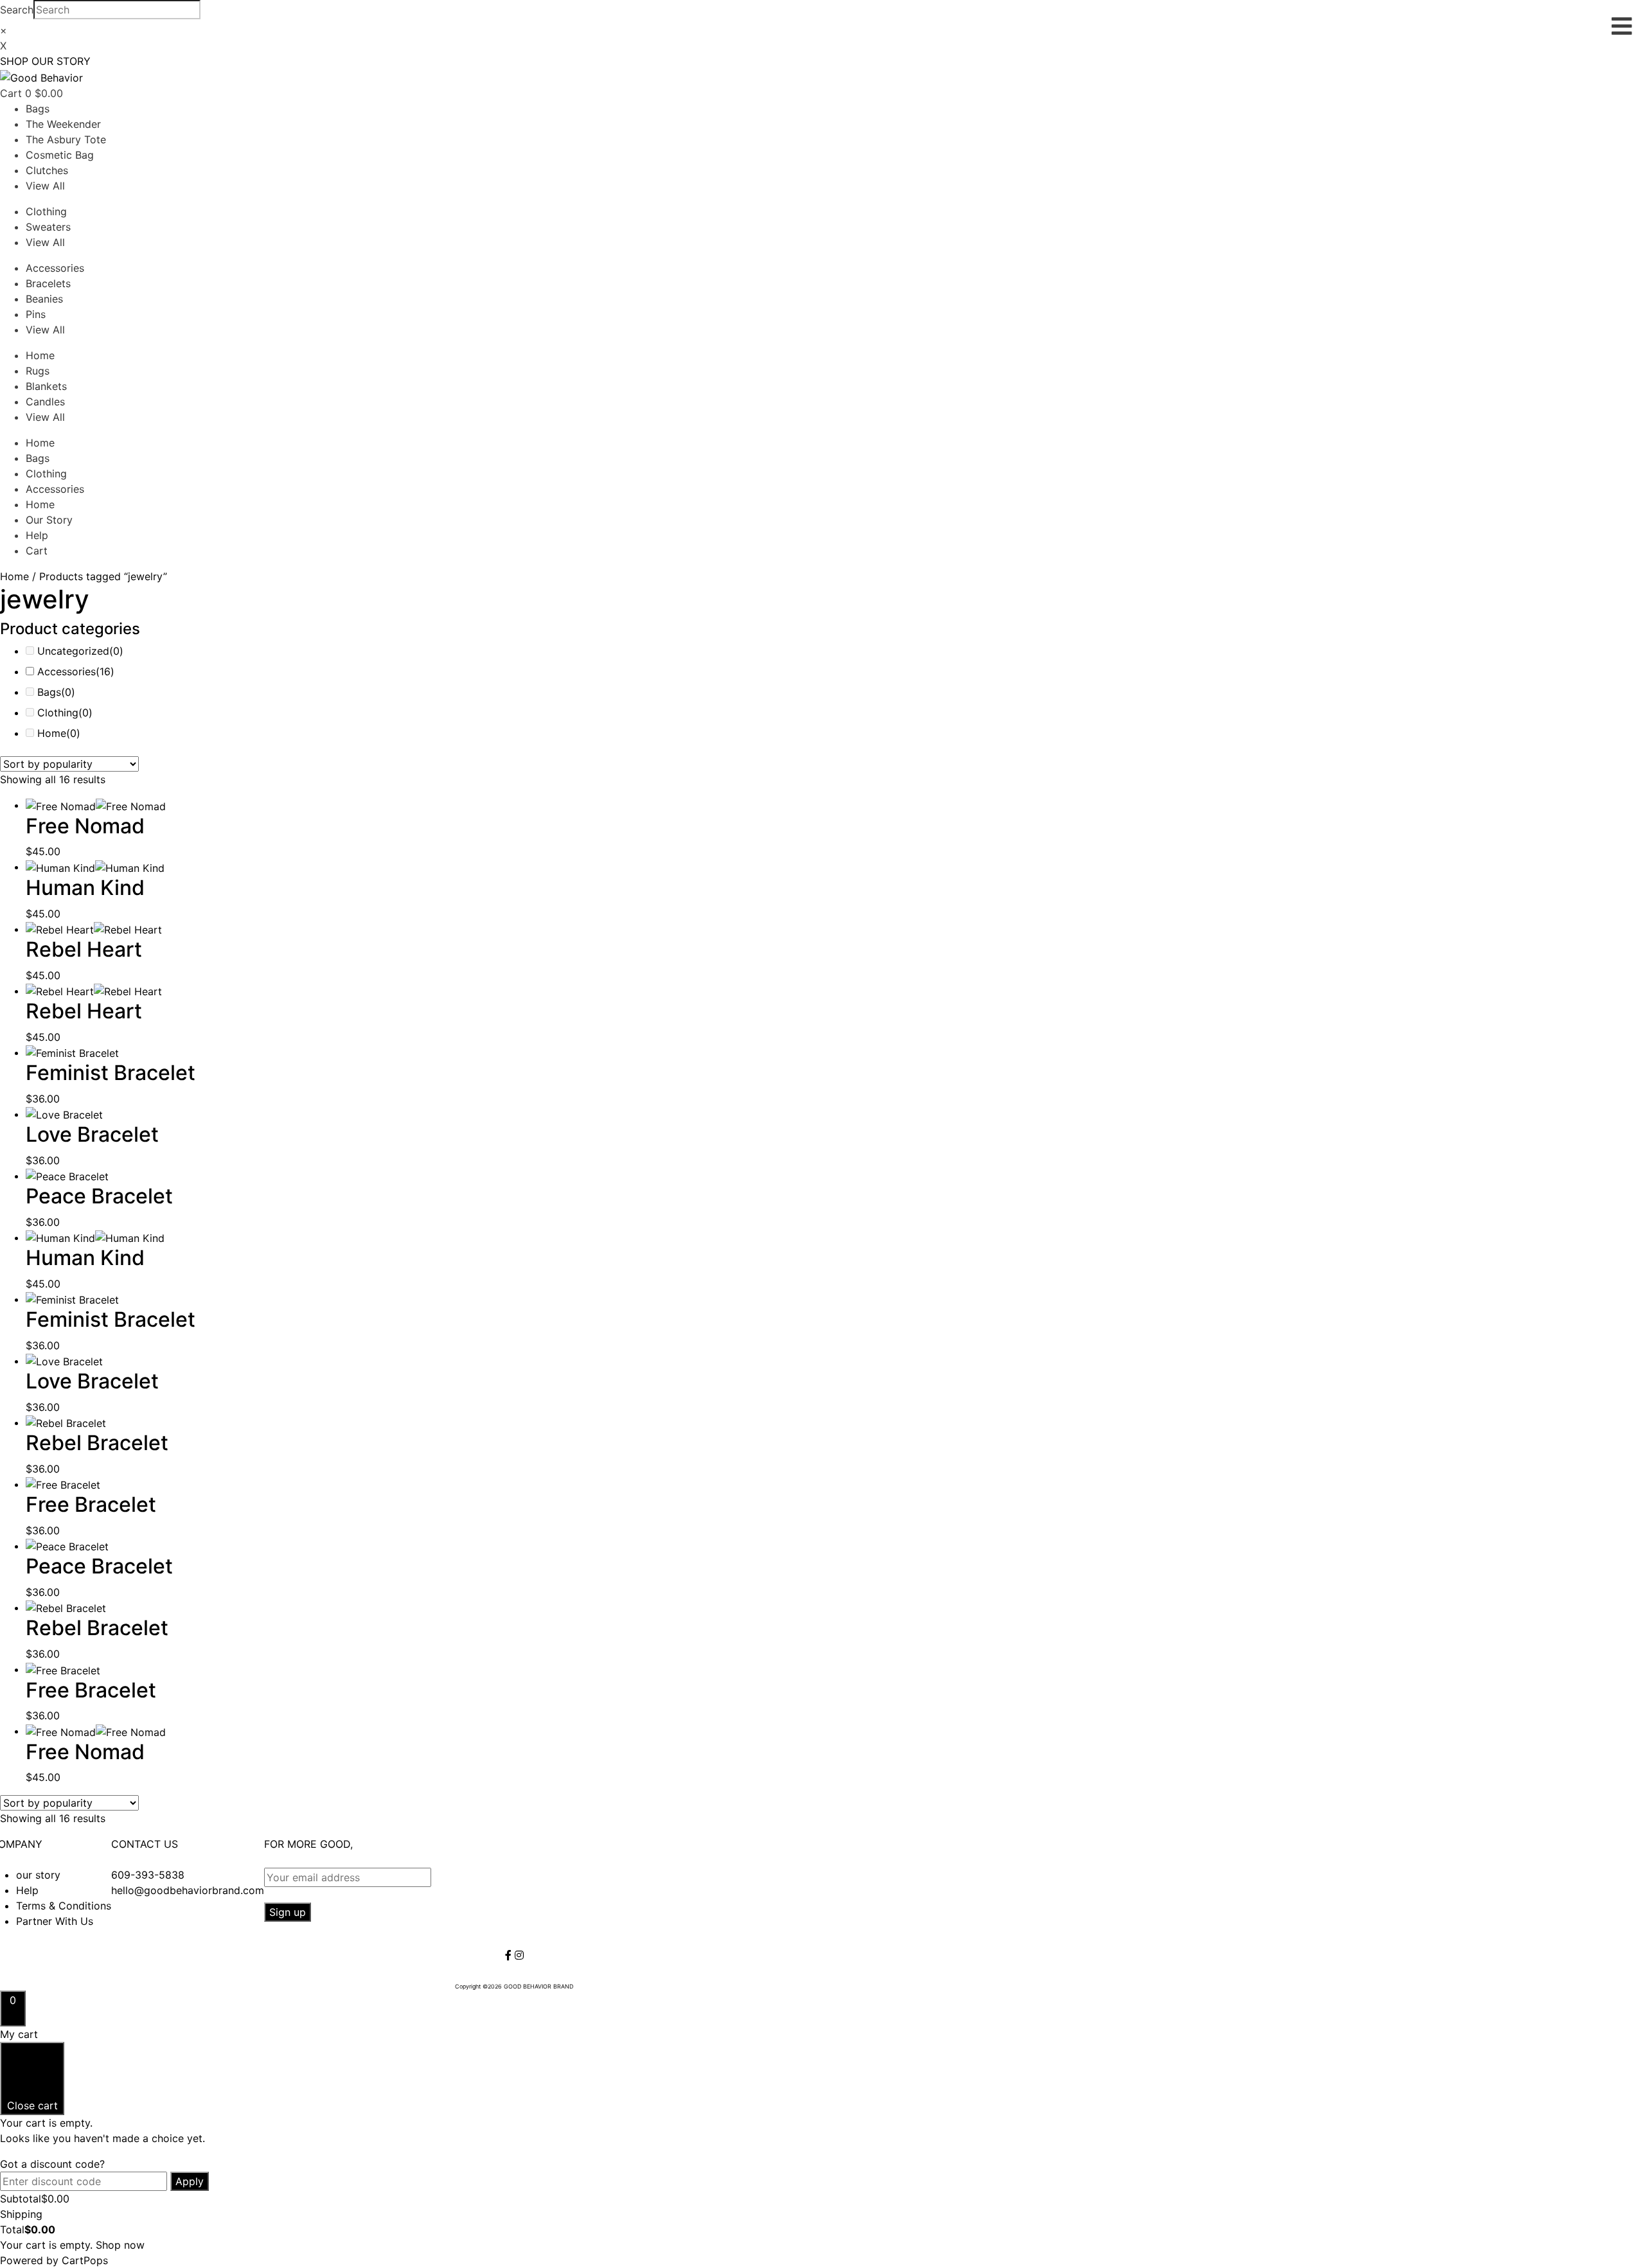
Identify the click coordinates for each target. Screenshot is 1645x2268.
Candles (45, 402)
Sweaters (48, 227)
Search (17, 10)
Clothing (46, 211)
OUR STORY (61, 61)
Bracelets (48, 283)
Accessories (55, 268)
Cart (37, 551)
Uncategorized (80, 651)
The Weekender (63, 124)
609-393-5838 (148, 1875)
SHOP (14, 61)
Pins (36, 314)
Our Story (49, 520)
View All (45, 186)
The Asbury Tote (66, 139)
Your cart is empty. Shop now (72, 2245)
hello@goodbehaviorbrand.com (188, 1890)
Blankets (46, 386)
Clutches (47, 170)
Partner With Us (55, 1921)
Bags (38, 109)
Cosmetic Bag (60, 155)
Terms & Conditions (64, 1906)
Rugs (38, 371)
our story (38, 1875)
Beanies (44, 299)
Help (37, 535)
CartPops (85, 2260)
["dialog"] (822, 2147)
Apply (190, 2181)
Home (40, 355)
